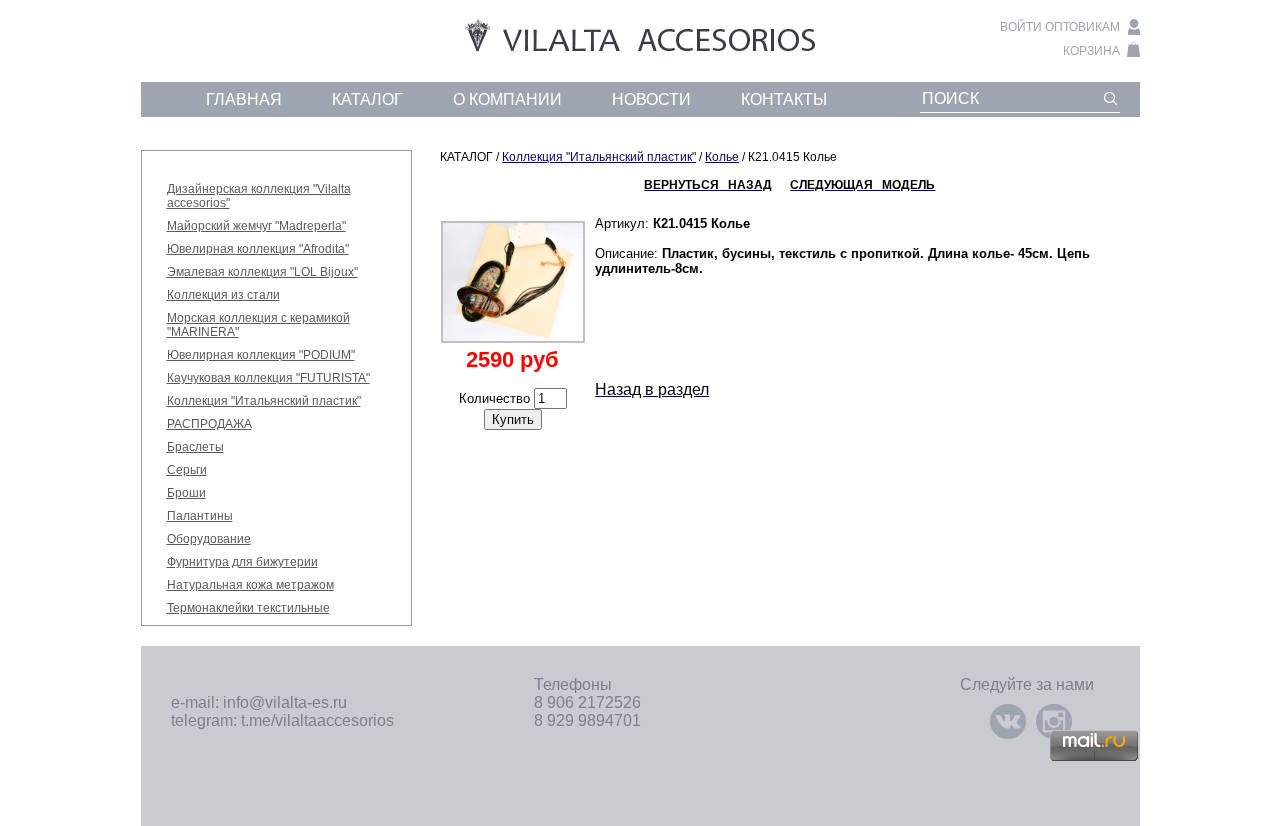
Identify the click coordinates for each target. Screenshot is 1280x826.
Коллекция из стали (223, 295)
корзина (1091, 51)
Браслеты (195, 447)
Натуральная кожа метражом (250, 585)
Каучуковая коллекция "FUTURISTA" (268, 378)
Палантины (200, 516)
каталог (367, 99)
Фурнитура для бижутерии (242, 562)
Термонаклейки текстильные (248, 608)
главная (244, 99)
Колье (722, 157)
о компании (507, 99)
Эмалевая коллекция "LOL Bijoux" (262, 272)
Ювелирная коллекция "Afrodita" (258, 249)
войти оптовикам (1060, 27)
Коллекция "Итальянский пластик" (264, 401)
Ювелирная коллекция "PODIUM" (261, 355)
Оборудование (209, 539)
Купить (513, 419)
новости (651, 99)
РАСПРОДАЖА (209, 424)
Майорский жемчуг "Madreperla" (256, 226)
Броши (186, 493)
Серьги (187, 470)
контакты (784, 99)
